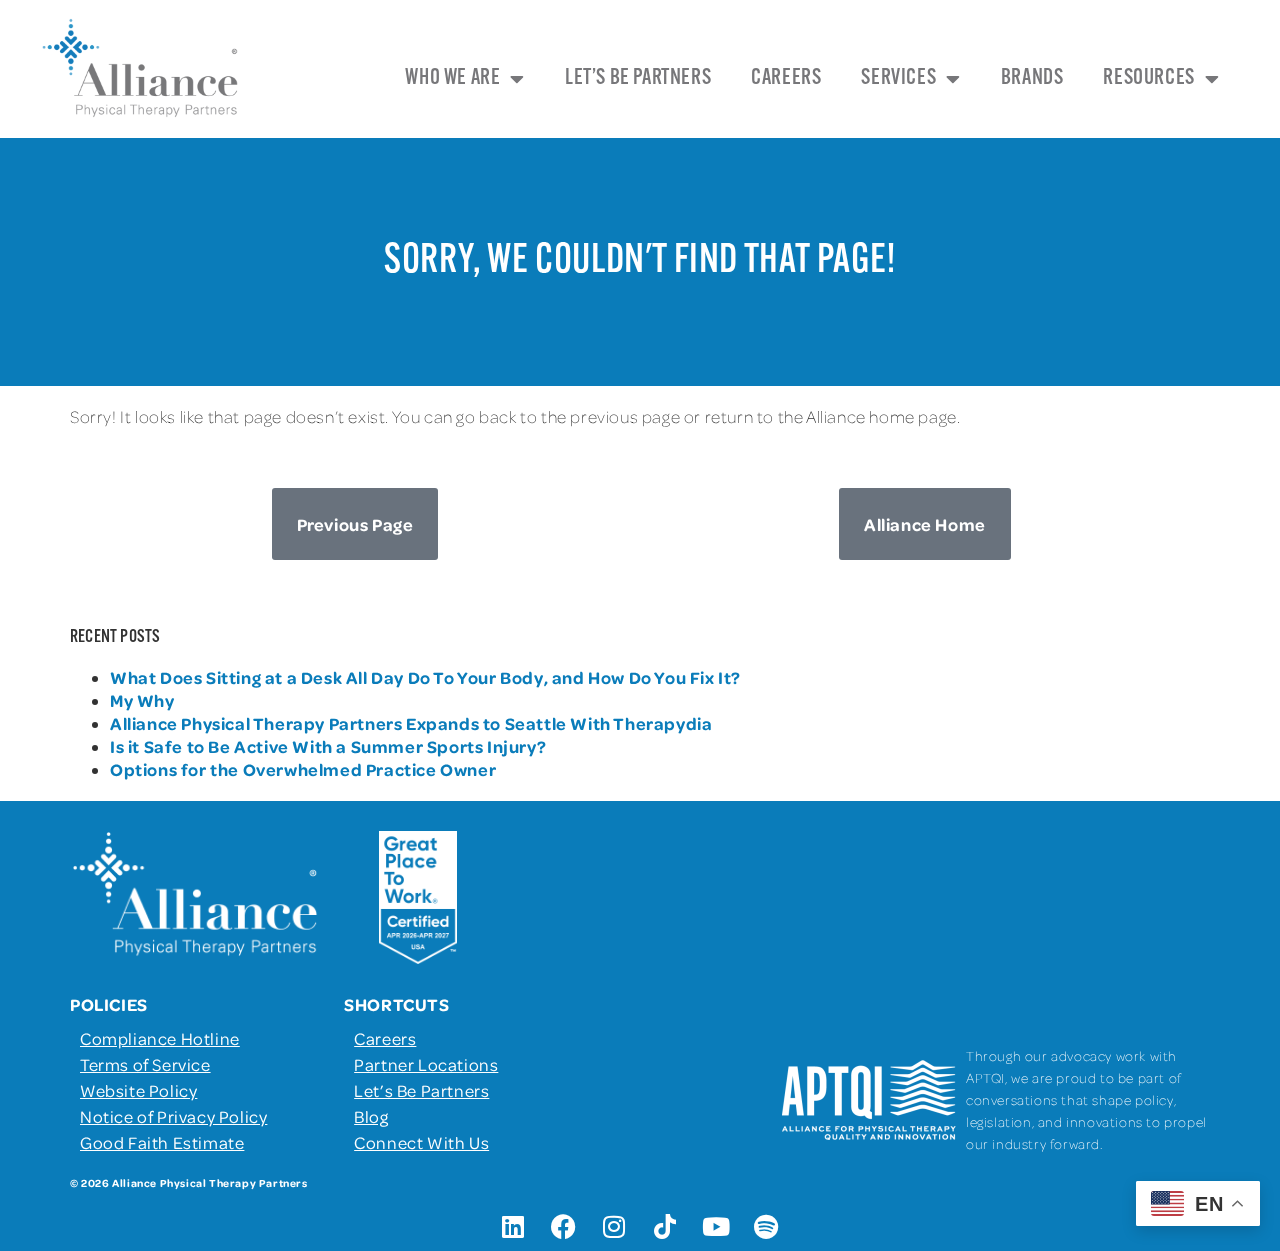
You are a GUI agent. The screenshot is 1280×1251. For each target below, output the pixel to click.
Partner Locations (426, 1064)
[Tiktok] (665, 1226)
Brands (1032, 78)
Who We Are (452, 78)
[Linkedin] (513, 1226)
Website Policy (138, 1090)
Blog (371, 1116)
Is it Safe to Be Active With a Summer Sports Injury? (328, 746)
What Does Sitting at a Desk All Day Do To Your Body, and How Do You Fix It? (425, 677)
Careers (786, 78)
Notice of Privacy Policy (173, 1116)
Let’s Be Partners (638, 78)
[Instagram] (615, 1226)
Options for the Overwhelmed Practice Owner (303, 769)
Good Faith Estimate (162, 1142)
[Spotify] (767, 1226)
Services (898, 78)
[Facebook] (564, 1226)
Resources (1148, 78)
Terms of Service (145, 1064)
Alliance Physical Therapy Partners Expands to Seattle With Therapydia (411, 723)
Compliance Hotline (160, 1038)
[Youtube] (716, 1226)
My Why (142, 700)
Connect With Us (421, 1142)
